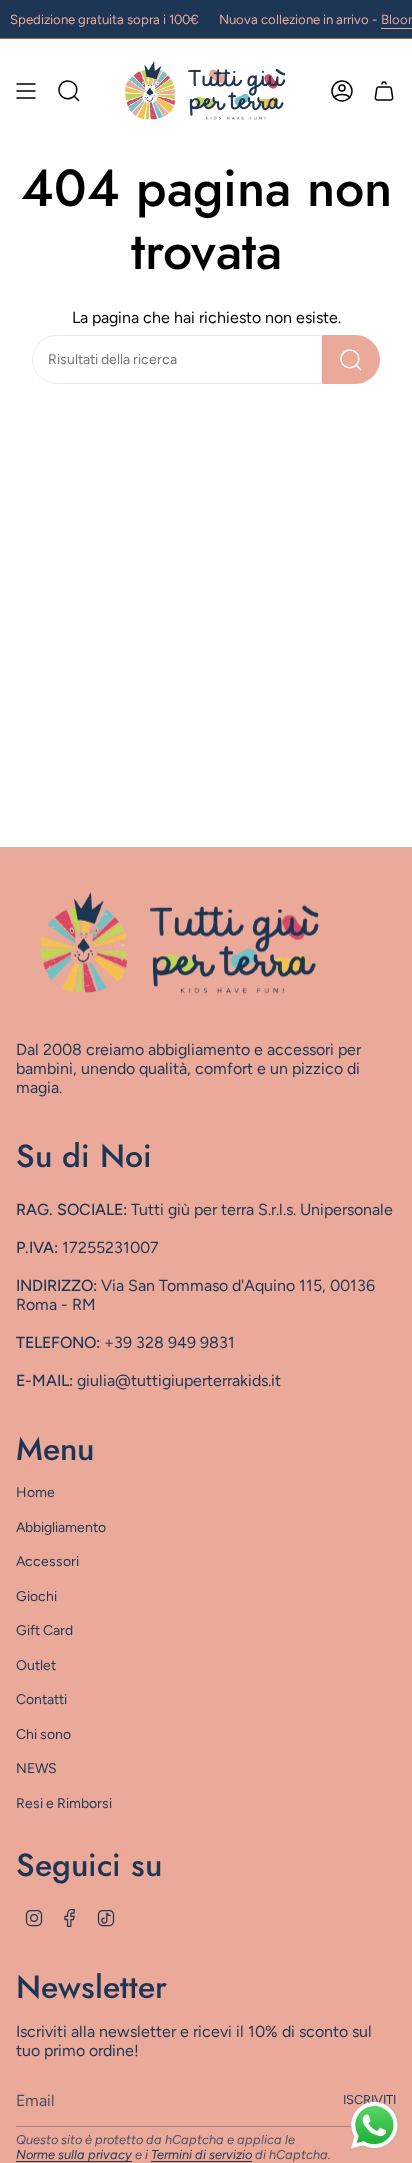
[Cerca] (351, 359)
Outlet (36, 1665)
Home (35, 1492)
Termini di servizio (201, 2154)
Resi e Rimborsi (64, 1803)
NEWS (36, 1768)
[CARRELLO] (384, 90)
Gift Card (44, 1630)
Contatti (41, 1699)
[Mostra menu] (26, 90)
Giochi (36, 1596)
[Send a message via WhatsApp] (374, 2125)
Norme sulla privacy (74, 2154)
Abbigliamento (61, 1527)
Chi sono (43, 1734)
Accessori (47, 1561)
